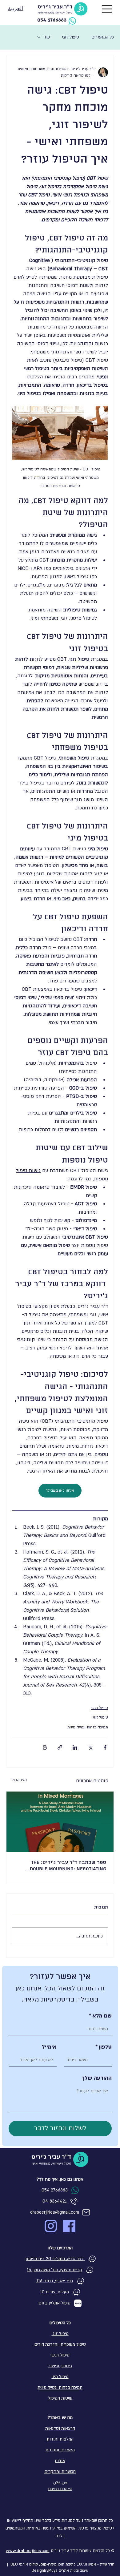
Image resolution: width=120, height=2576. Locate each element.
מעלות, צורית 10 (54, 2292)
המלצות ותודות (60, 2439)
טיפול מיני (60, 2377)
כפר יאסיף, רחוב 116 (55, 2281)
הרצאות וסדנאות (60, 2428)
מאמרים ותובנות (60, 2450)
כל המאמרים (103, 37)
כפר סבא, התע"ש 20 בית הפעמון (54, 2259)
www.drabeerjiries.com (28, 2551)
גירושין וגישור (60, 2366)
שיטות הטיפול (60, 2398)
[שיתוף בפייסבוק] (105, 1747)
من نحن (60, 2482)
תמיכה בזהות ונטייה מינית (88, 1727)
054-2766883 (52, 20)
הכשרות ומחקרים (60, 2471)
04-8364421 (55, 2201)
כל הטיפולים (60, 2323)
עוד (47, 37)
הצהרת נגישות (60, 2489)
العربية (16, 9)
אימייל (49, 2047)
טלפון (104, 2047)
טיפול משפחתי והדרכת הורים (60, 2344)
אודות (60, 2461)
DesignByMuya (45, 2570)
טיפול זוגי (71, 37)
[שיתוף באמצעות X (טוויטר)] (90, 1747)
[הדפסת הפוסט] (45, 1747)
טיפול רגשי (99, 1708)
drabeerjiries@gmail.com (55, 2212)
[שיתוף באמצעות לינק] (60, 1747)
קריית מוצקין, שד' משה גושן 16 (54, 2270)
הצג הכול (19, 1780)
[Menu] (107, 9)
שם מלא (100, 2016)
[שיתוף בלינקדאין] (75, 1747)
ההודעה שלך (97, 2078)
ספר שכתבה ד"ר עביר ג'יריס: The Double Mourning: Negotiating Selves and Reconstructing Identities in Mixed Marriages (68, 1866)
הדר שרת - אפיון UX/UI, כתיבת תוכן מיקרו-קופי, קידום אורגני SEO (62, 2564)
